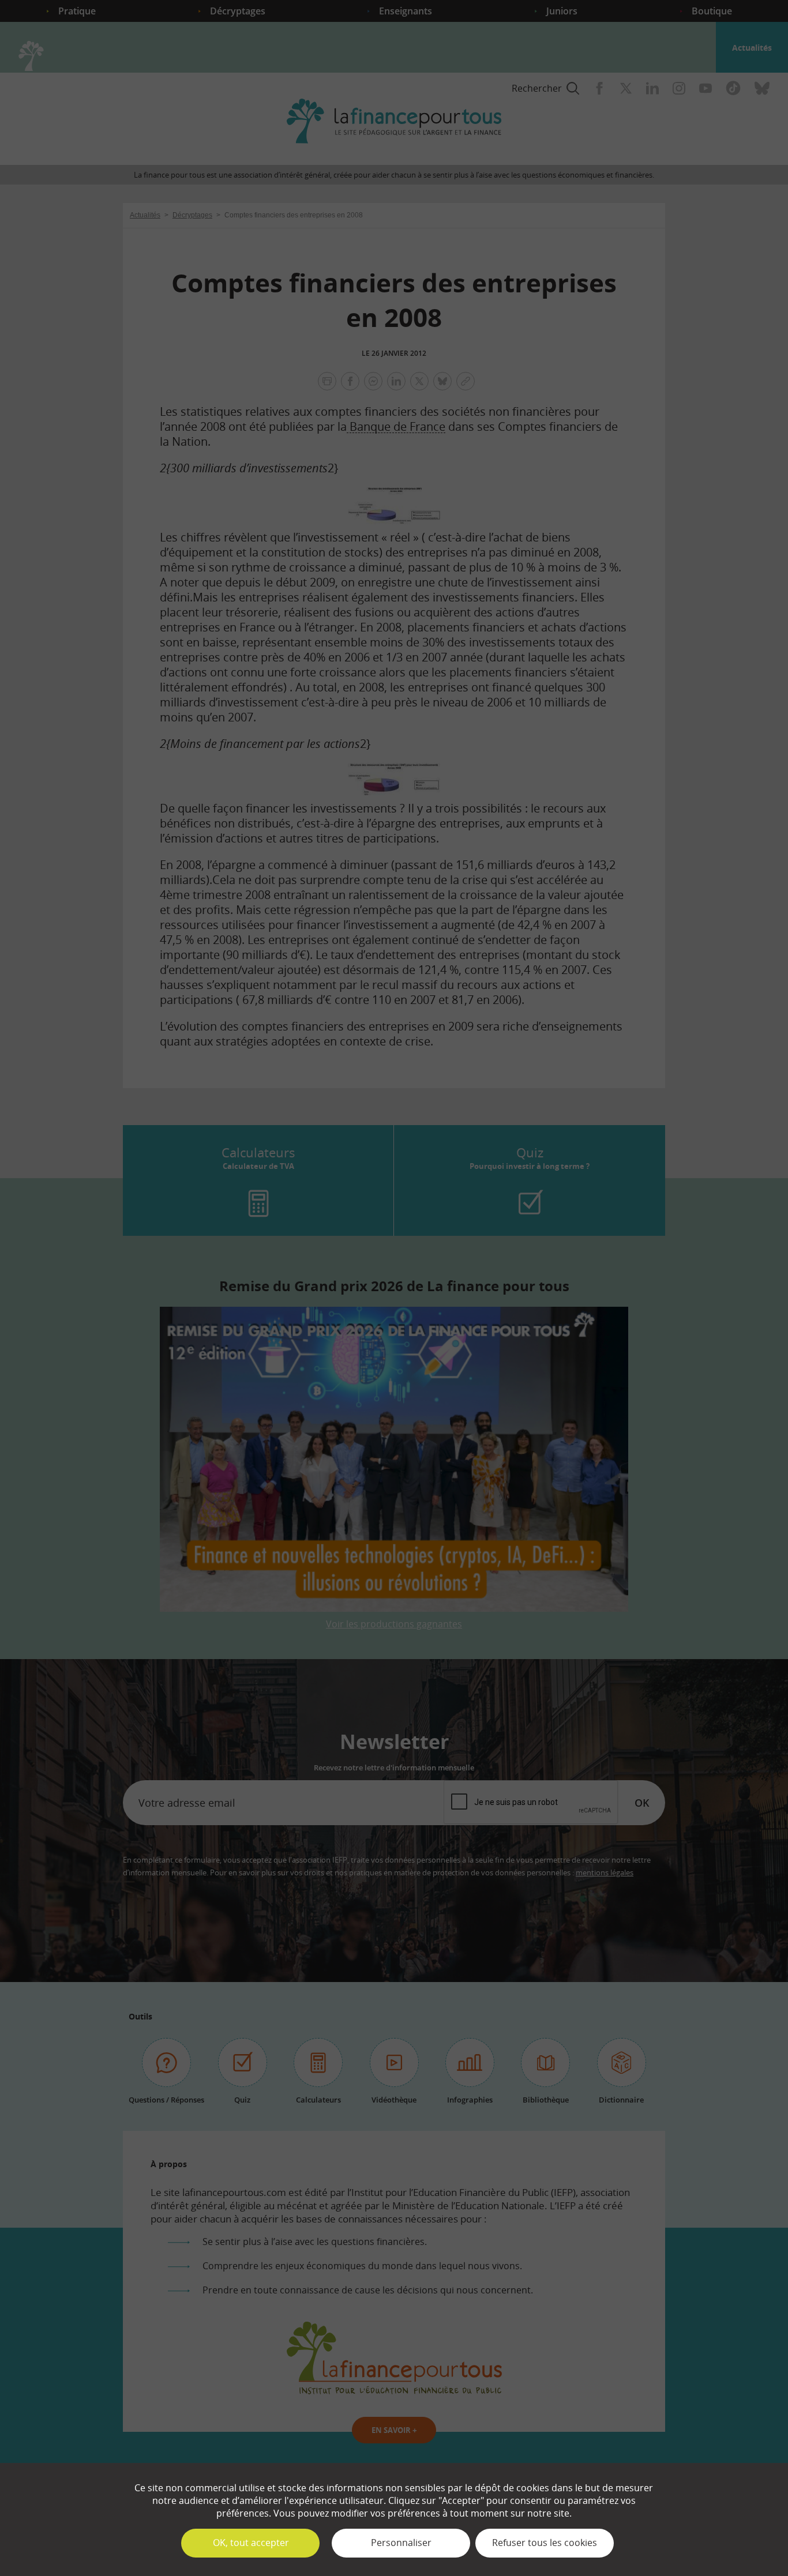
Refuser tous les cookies (545, 2543)
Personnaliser (401, 2543)
